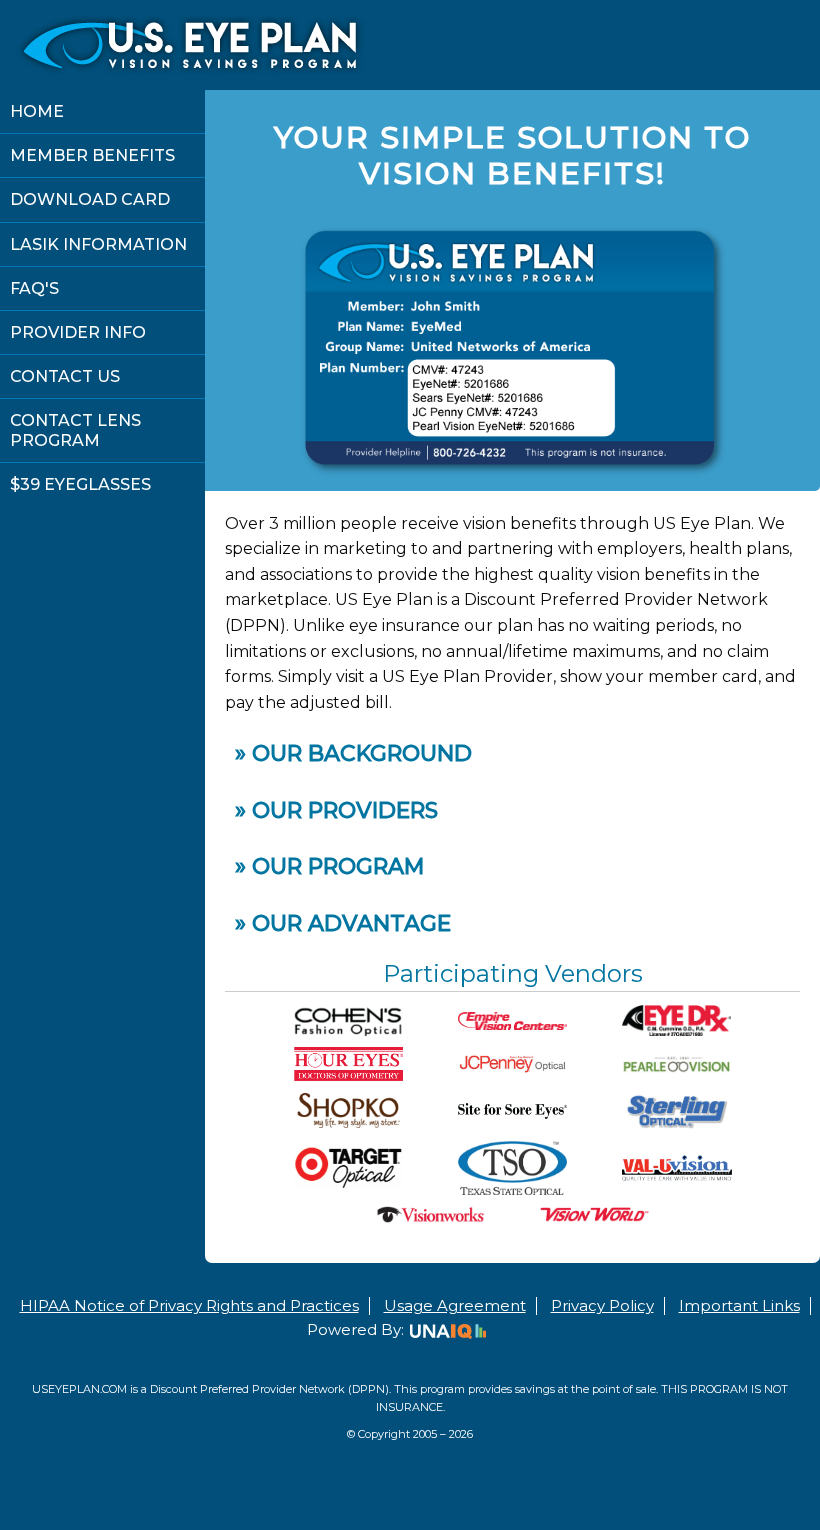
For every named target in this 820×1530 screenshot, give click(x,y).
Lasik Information (98, 244)
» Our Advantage (343, 923)
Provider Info (78, 332)
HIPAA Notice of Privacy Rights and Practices (189, 1305)
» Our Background (353, 753)
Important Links (739, 1305)
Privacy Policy (602, 1305)
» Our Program (329, 866)
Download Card (90, 199)
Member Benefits (92, 155)
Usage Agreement (455, 1305)
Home (37, 111)
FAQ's (34, 288)
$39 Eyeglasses (80, 484)
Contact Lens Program (75, 430)
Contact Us (65, 376)
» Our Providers (336, 810)
